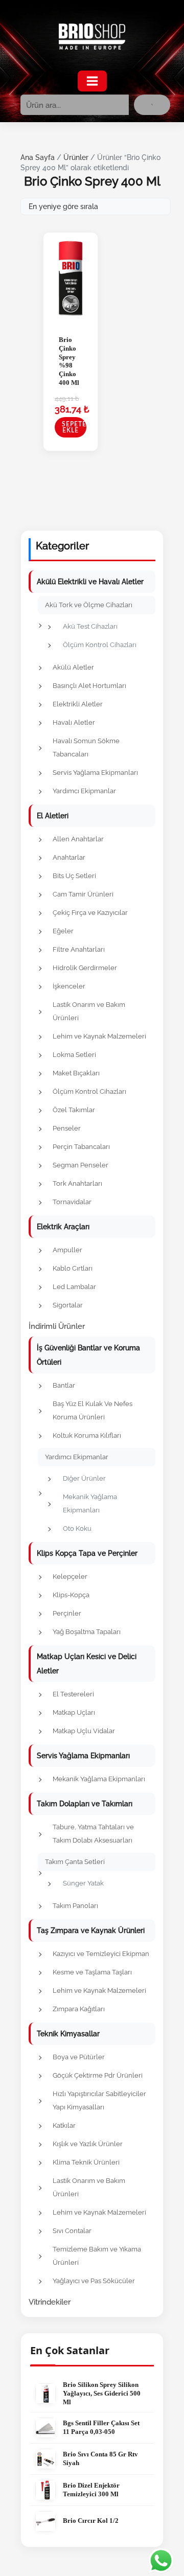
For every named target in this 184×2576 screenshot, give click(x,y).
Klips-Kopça (71, 1595)
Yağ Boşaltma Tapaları (87, 1632)
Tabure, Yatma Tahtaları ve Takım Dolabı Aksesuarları (93, 1834)
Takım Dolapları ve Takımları (85, 1804)
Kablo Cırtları (73, 1268)
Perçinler (67, 1613)
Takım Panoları (75, 1906)
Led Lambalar (74, 1287)
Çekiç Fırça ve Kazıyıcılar (90, 913)
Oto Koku (77, 1528)
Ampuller (67, 1250)
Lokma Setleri (74, 1055)
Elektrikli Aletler (78, 704)
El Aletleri (53, 816)
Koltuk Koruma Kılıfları (87, 1435)
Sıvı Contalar (72, 2231)
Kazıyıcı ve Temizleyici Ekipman (101, 1954)
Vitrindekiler (50, 2302)
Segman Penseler (80, 1165)
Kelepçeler (70, 1577)
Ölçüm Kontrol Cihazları (100, 645)
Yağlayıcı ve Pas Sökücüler (94, 2281)
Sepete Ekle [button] (74, 427)
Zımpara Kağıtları (79, 2009)
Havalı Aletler (74, 722)
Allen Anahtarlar (78, 839)
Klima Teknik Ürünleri (86, 2162)
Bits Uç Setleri (74, 876)
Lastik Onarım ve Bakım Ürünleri (89, 1011)
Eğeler (63, 931)
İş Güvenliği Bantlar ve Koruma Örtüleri (88, 1355)
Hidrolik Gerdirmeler (85, 968)
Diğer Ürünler (84, 1478)
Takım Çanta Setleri (75, 1862)
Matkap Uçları (74, 1712)
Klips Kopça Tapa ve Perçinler (87, 1553)
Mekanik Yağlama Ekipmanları (90, 1503)
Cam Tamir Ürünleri (83, 894)
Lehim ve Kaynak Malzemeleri (99, 1036)
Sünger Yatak (83, 1883)
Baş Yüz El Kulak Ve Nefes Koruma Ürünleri (93, 1410)
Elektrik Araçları (63, 1227)
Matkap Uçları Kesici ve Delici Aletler (87, 1664)
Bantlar (64, 1385)
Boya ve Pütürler (79, 2057)
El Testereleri (73, 1694)
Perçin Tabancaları (81, 1147)
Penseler (67, 1128)
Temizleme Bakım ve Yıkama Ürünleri (97, 2256)
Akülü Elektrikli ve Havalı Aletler (90, 582)
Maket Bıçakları (76, 1073)
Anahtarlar (69, 857)
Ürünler (76, 157)
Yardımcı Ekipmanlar (84, 791)
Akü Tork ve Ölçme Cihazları (89, 605)
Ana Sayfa (38, 157)
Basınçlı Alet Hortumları (89, 686)
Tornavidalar (72, 1202)
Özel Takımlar (74, 1110)
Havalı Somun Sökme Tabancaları (86, 747)
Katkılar (64, 2125)
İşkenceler (69, 986)
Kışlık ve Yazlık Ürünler (88, 2144)
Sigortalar (68, 1305)
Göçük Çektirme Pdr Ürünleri (98, 2075)
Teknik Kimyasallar (68, 2034)
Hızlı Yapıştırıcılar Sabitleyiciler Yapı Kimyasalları (99, 2100)
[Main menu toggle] (92, 81)
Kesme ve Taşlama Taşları (92, 1972)
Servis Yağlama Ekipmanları (95, 773)
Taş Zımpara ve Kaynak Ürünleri (91, 1930)
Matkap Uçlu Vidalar (84, 1731)
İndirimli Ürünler (57, 1326)
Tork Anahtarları (77, 1183)
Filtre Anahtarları (79, 949)
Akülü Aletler (73, 667)
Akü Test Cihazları (90, 626)
